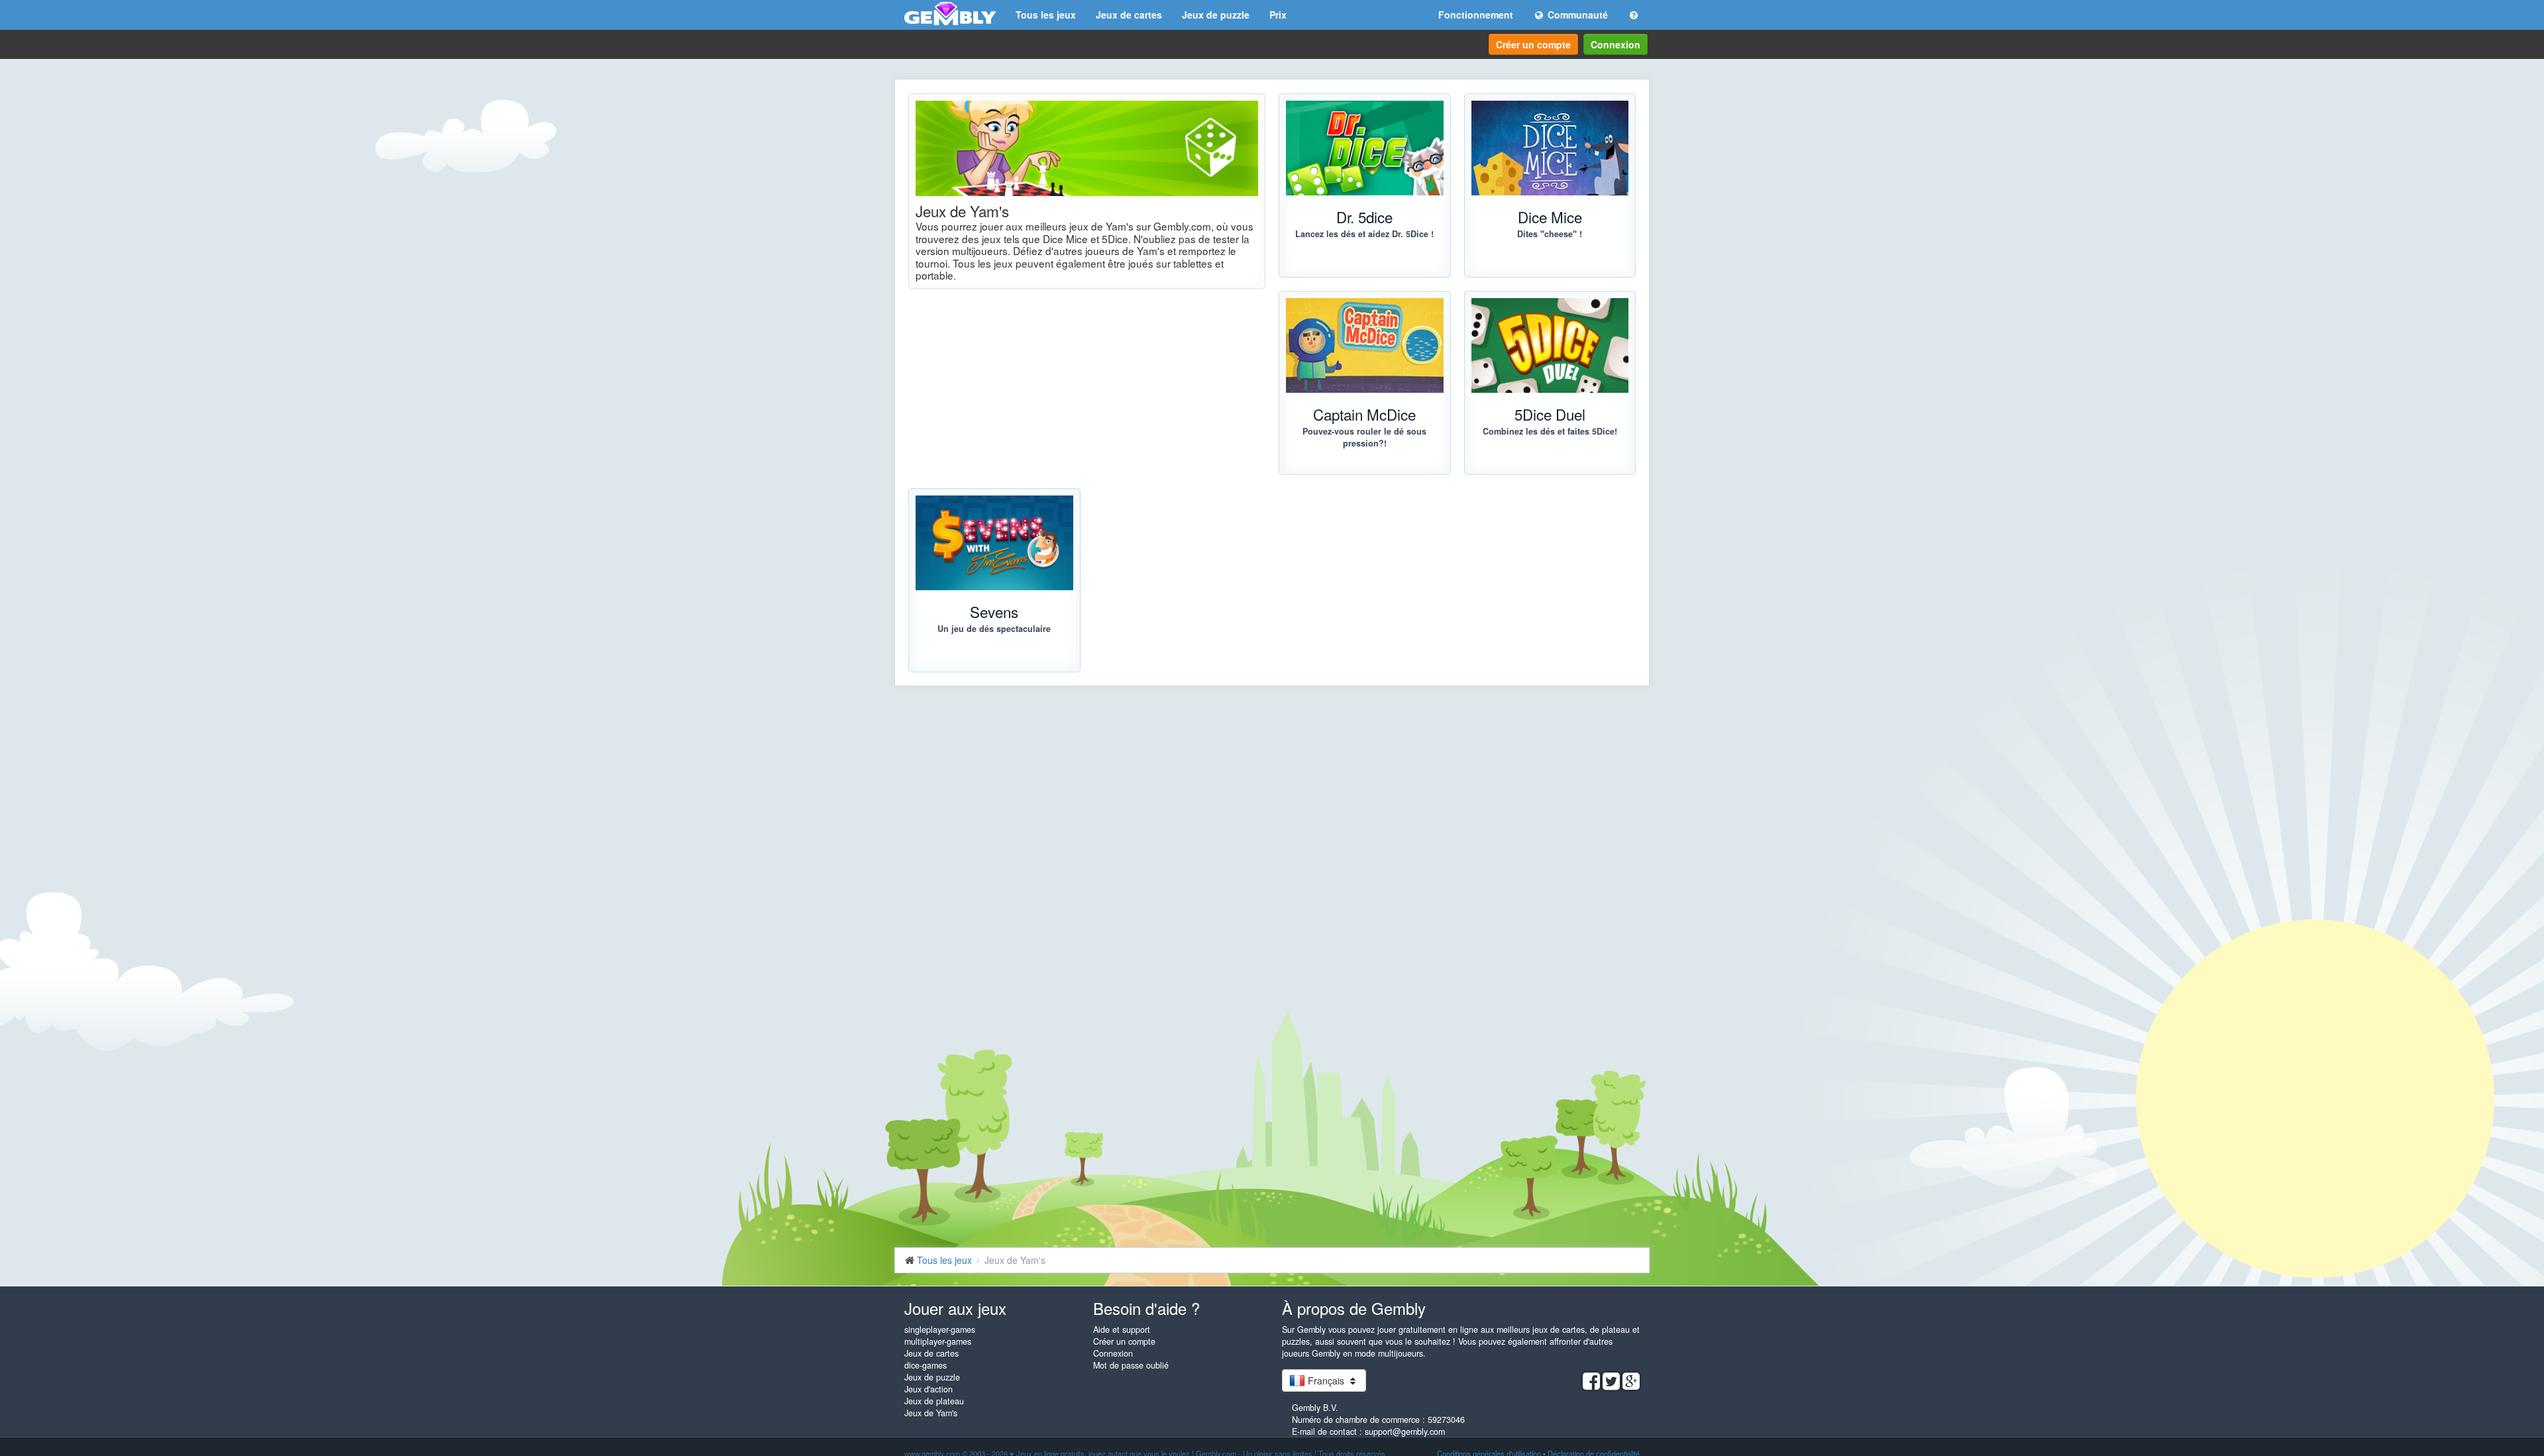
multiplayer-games (938, 1341)
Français (1326, 1380)
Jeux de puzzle (1216, 15)
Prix (1278, 15)
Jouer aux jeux (955, 1308)
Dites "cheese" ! (1550, 234)
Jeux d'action (928, 1389)
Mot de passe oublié (1131, 1365)
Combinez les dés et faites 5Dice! (1550, 431)
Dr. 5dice (1364, 217)
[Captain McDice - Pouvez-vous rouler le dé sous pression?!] (1365, 345)
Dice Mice (1550, 217)
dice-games (926, 1365)
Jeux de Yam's (931, 1413)
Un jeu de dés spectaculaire (994, 629)
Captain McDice (1364, 414)
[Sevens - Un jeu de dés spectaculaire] (994, 543)
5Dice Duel (1550, 414)
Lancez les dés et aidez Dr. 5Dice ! (1364, 234)
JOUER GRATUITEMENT (1358, 488)
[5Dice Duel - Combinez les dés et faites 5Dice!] (1550, 345)
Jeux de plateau (934, 1401)
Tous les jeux (1046, 15)
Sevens (994, 611)
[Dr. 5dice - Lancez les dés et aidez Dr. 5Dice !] (1365, 148)
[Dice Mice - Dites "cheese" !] (1550, 148)
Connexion (1616, 44)
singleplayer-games (940, 1329)
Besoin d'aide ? (1146, 1308)
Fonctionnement (1476, 15)
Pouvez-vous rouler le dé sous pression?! (1364, 437)
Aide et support (1122, 1329)
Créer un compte (1533, 44)
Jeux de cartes (1129, 15)
